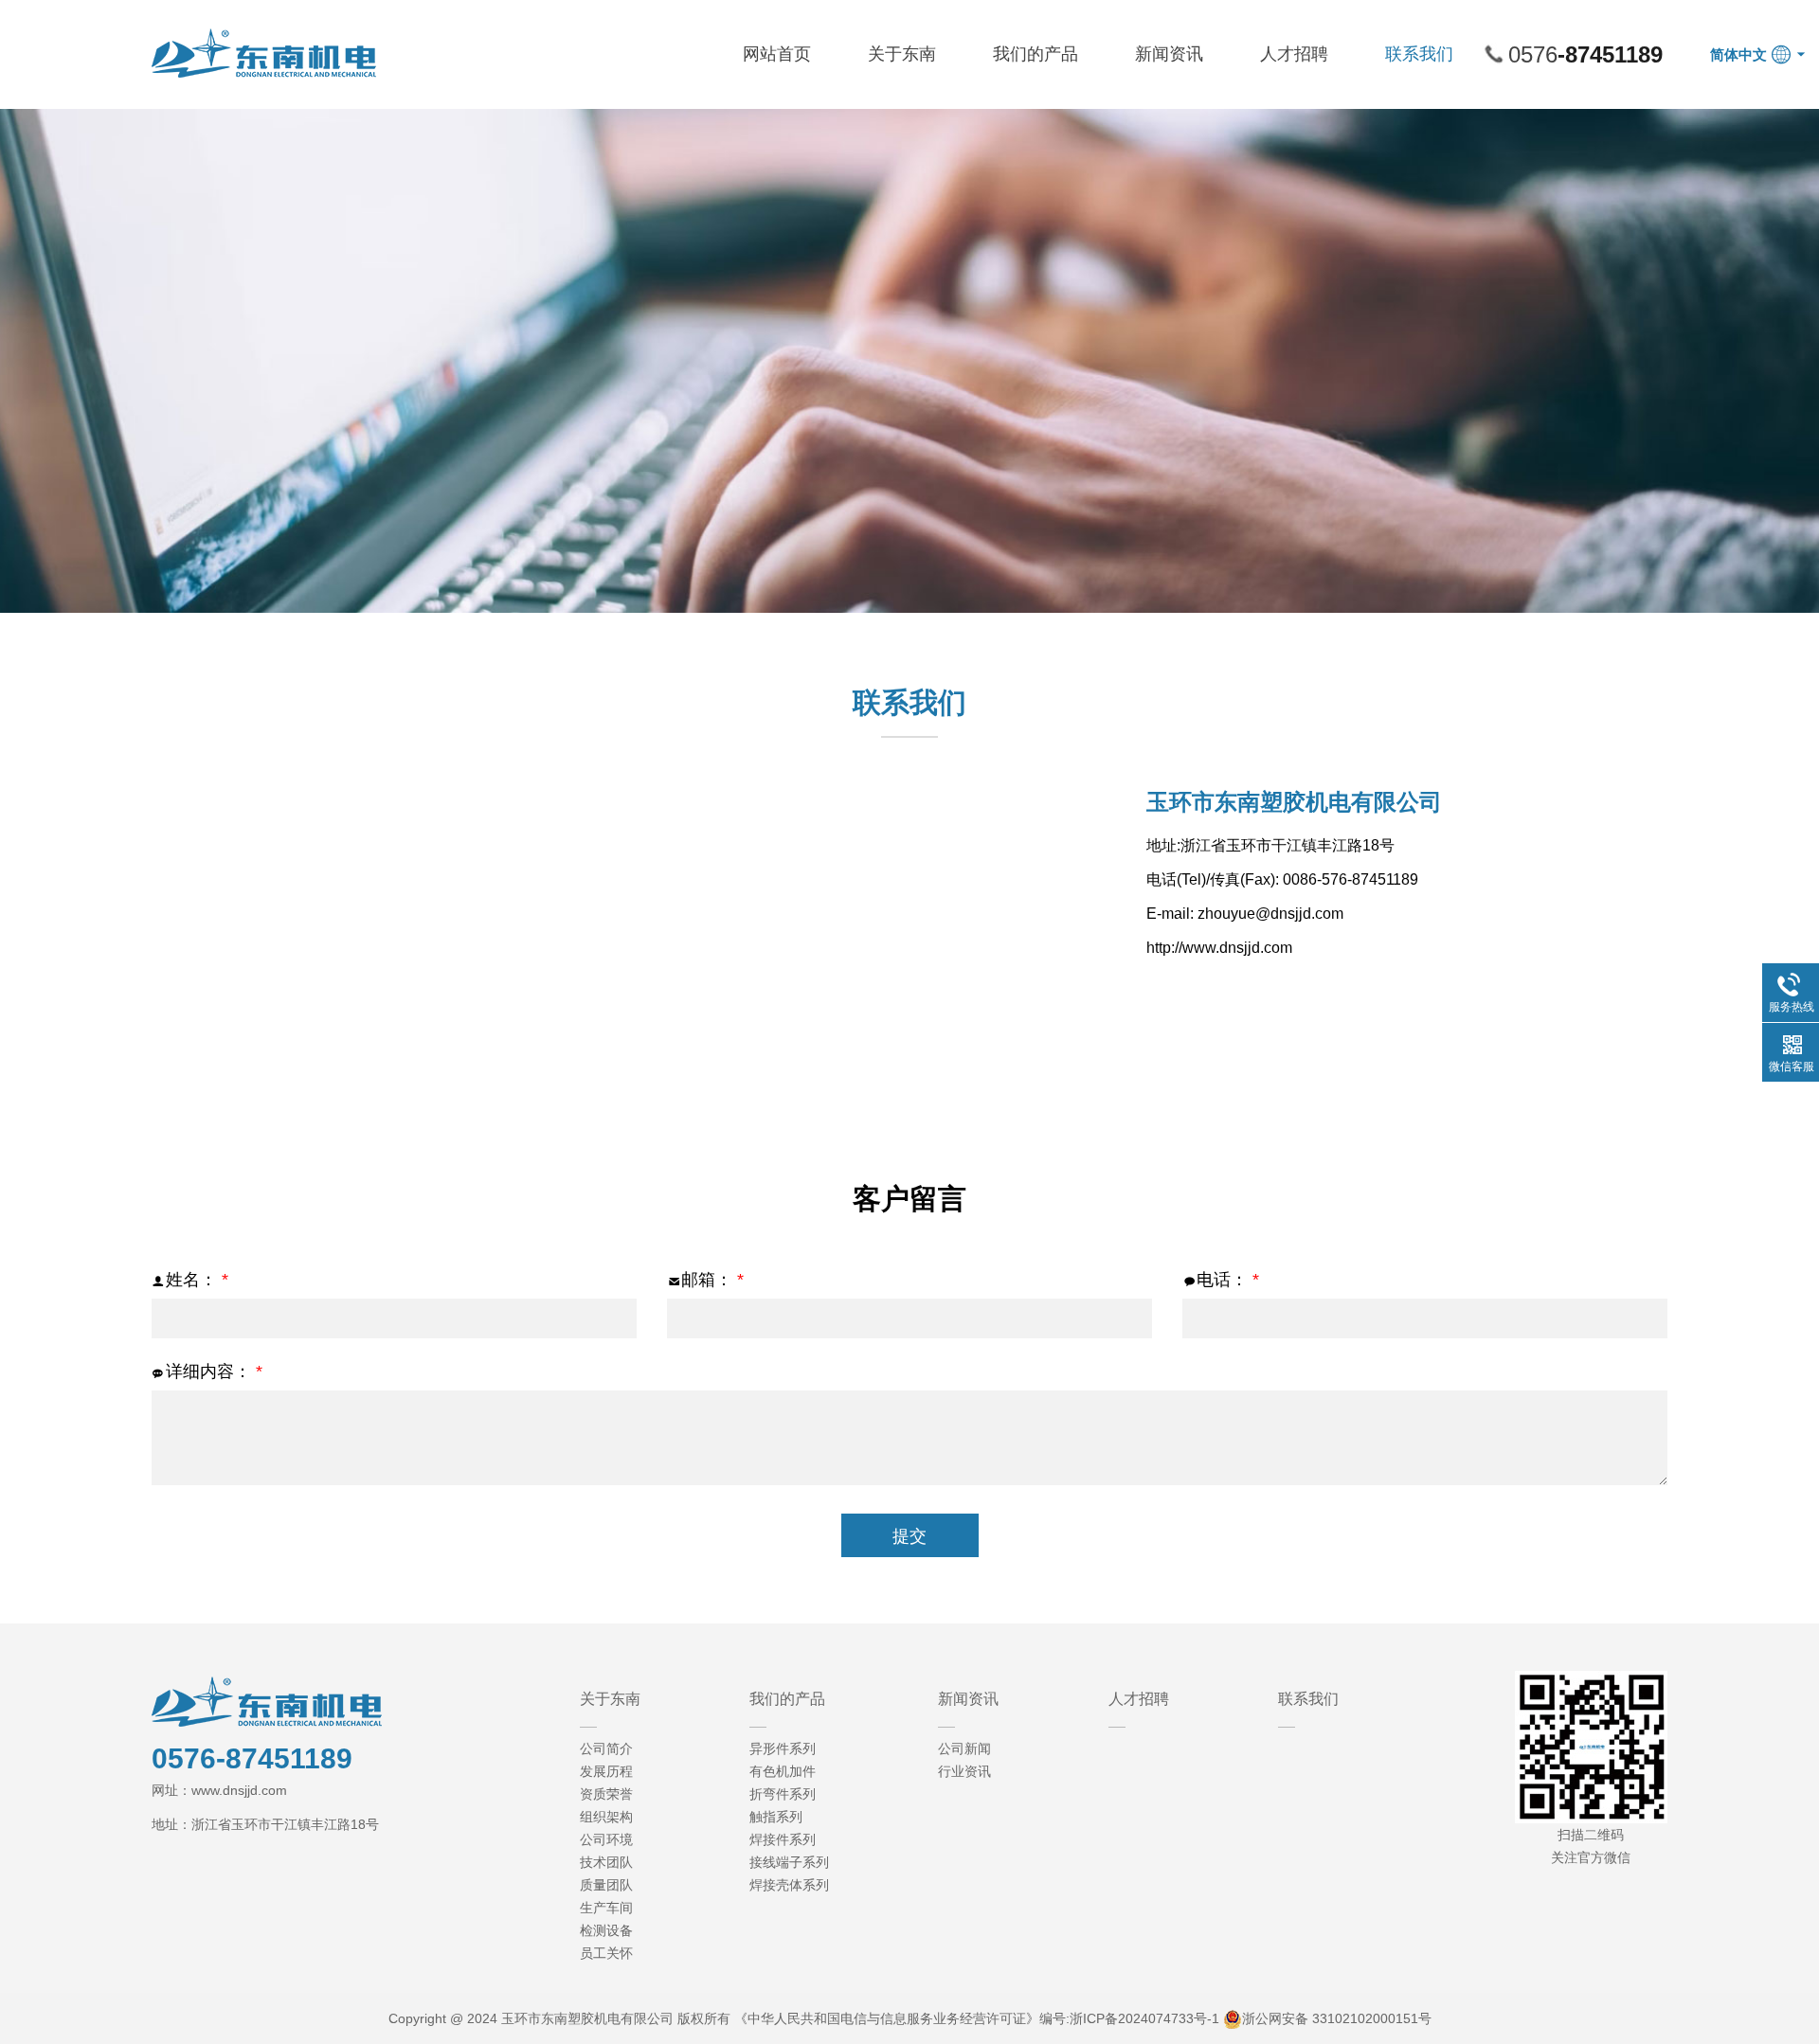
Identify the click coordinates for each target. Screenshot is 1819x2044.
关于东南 (902, 54)
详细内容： (214, 1372)
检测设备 (606, 1930)
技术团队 (606, 1862)
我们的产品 (1036, 54)
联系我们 (1419, 54)
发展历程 (606, 1771)
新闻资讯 (1169, 54)
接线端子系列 (789, 1862)
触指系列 (776, 1817)
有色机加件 (783, 1771)
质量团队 (606, 1885)
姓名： (197, 1280)
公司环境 (606, 1839)
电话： (1228, 1280)
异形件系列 (783, 1748)
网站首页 (777, 54)
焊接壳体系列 (789, 1885)
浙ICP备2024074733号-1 (1144, 2018)
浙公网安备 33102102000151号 (1337, 2018)
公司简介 (606, 1748)
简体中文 (1738, 54)
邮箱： (712, 1280)
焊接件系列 (783, 1839)
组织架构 (606, 1817)
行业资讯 (964, 1771)
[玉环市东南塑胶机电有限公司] (265, 52)
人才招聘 (1294, 54)
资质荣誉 (606, 1794)
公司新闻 (964, 1748)
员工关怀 (606, 1953)
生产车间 (606, 1908)
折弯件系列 (783, 1794)
